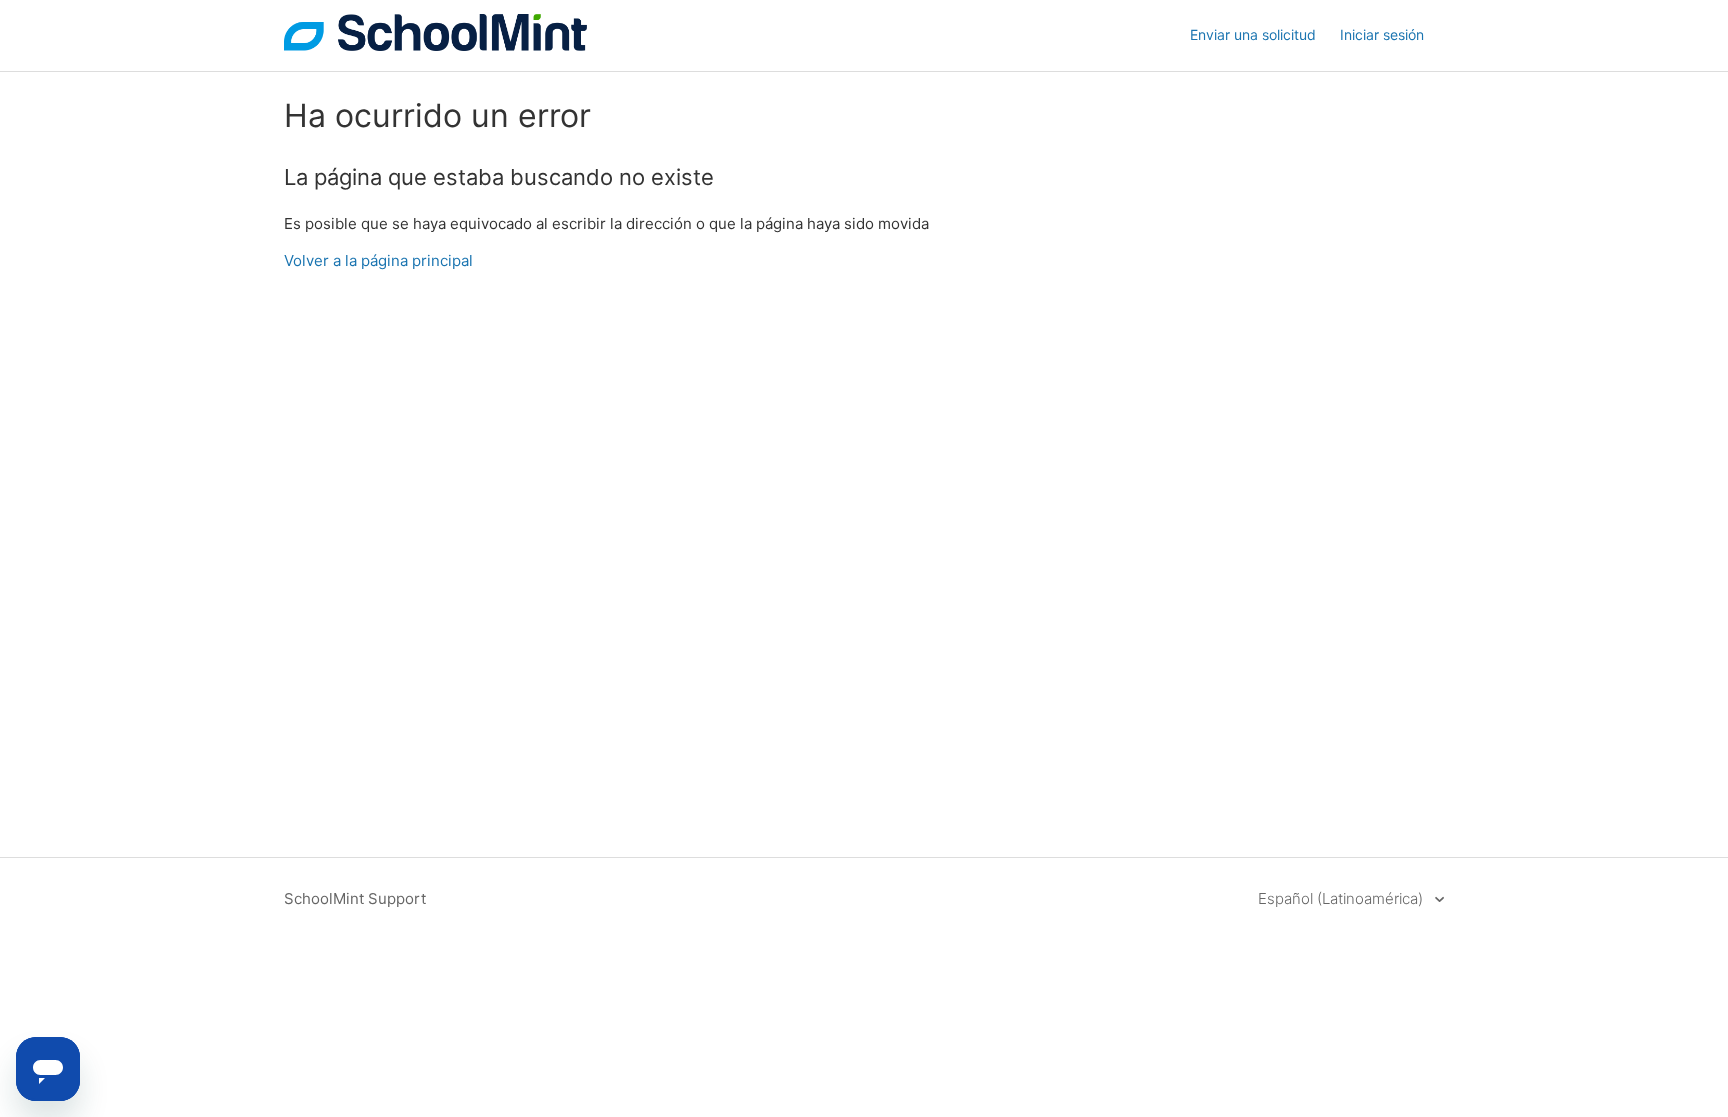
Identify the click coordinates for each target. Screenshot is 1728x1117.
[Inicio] (435, 45)
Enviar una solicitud (1253, 34)
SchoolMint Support (355, 898)
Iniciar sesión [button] (1382, 34)
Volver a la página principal (378, 260)
